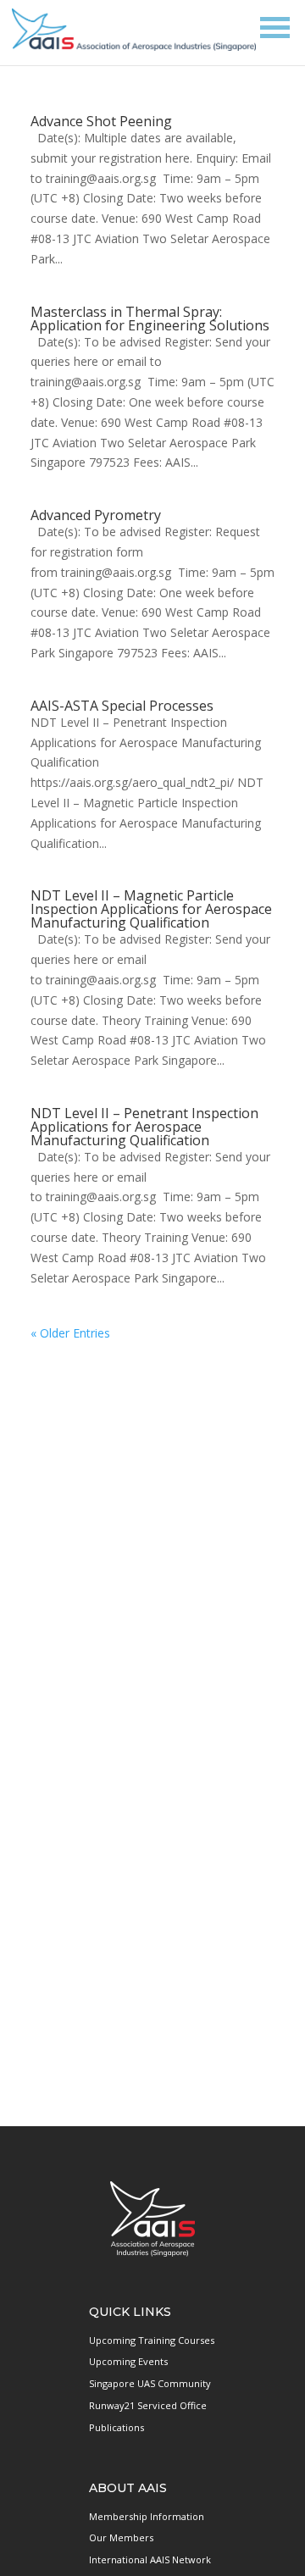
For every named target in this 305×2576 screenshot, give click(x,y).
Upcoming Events (128, 2361)
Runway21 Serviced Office (148, 2405)
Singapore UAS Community (150, 2383)
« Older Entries (70, 1333)
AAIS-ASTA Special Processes (122, 706)
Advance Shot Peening (101, 121)
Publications (116, 2427)
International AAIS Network (150, 2559)
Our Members (121, 2537)
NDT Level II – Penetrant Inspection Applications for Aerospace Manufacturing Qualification (144, 1127)
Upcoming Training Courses (152, 2340)
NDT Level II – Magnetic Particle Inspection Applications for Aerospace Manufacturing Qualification (151, 909)
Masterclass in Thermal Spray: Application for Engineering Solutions (150, 319)
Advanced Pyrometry (96, 515)
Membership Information (147, 2516)
